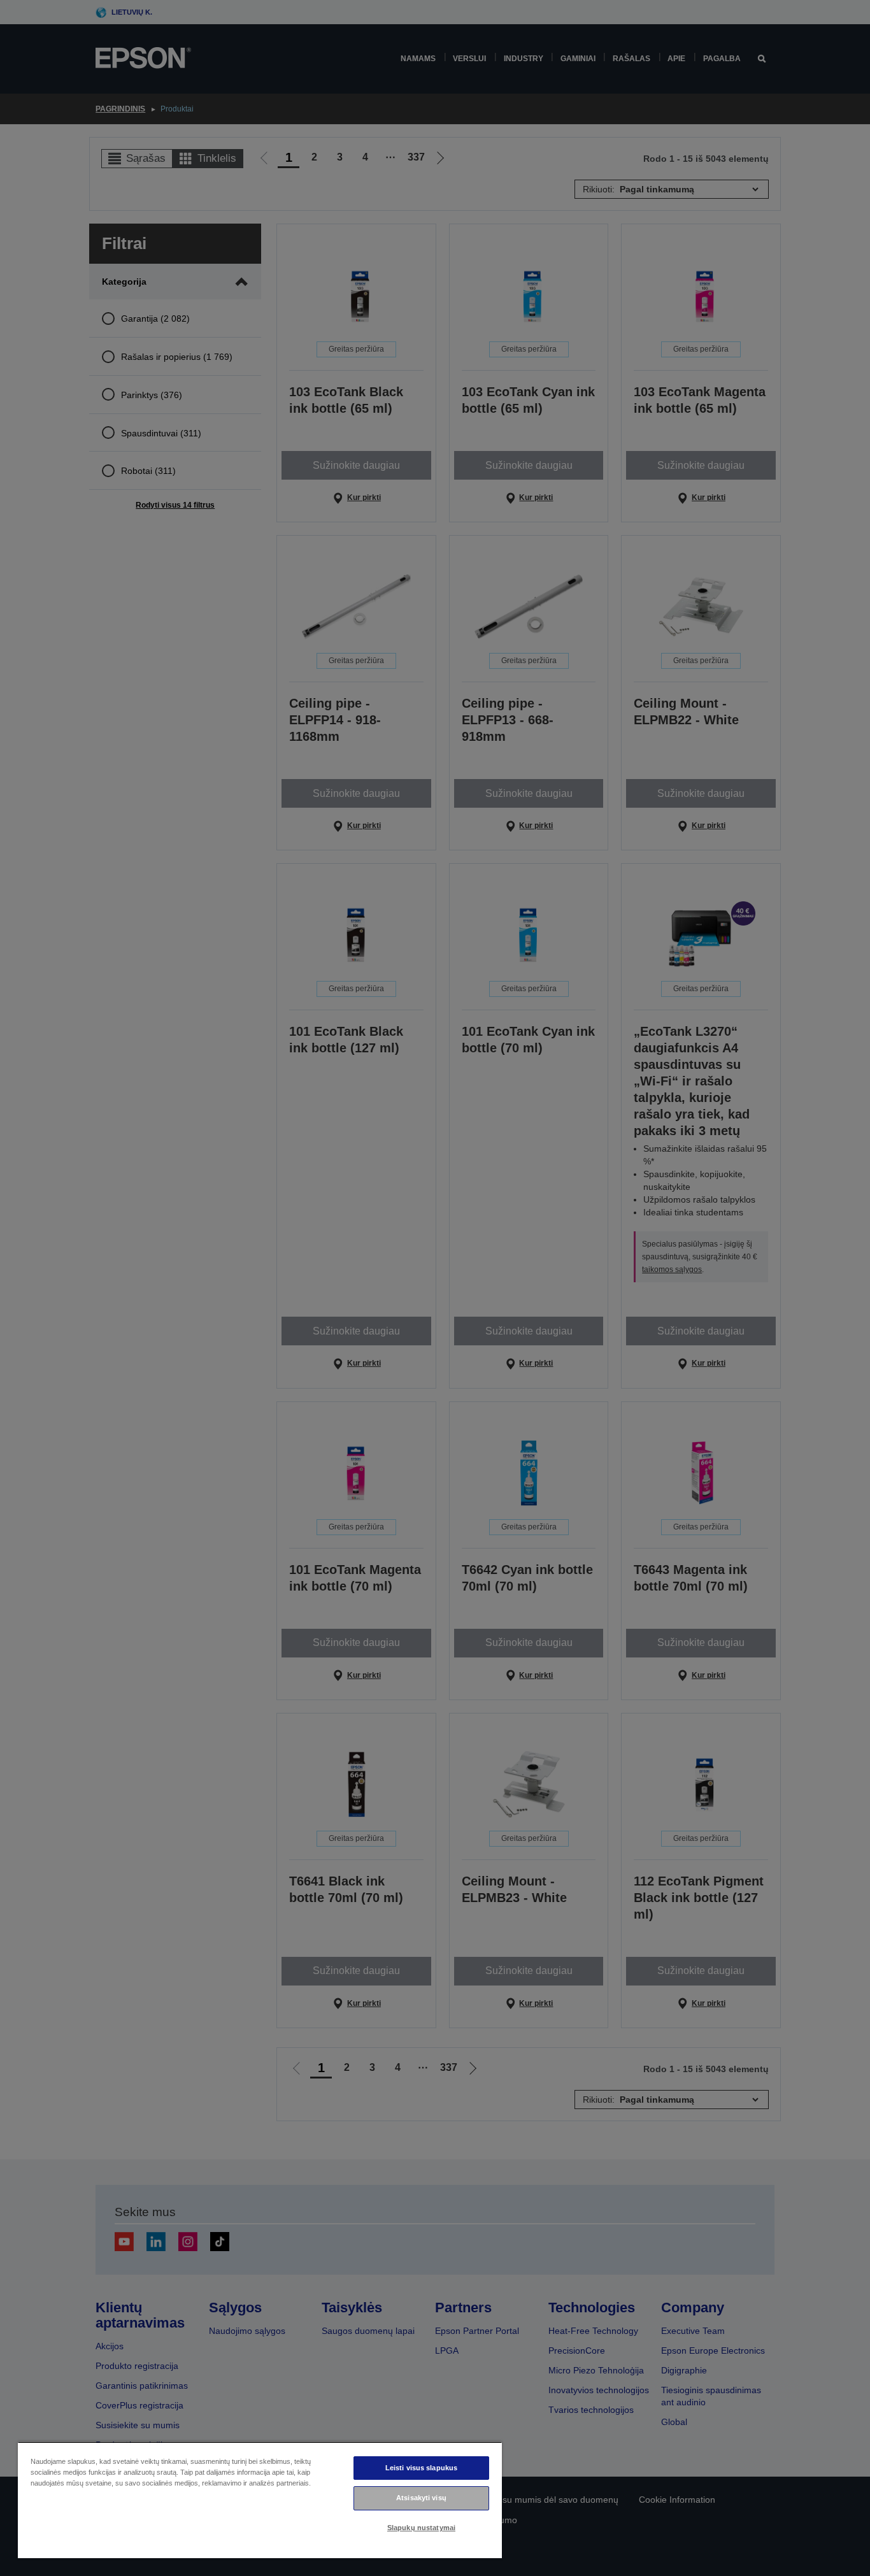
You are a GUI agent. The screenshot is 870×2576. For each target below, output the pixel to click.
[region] (260, 2500)
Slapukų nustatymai (421, 2528)
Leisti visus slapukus (421, 2468)
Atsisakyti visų (421, 2498)
